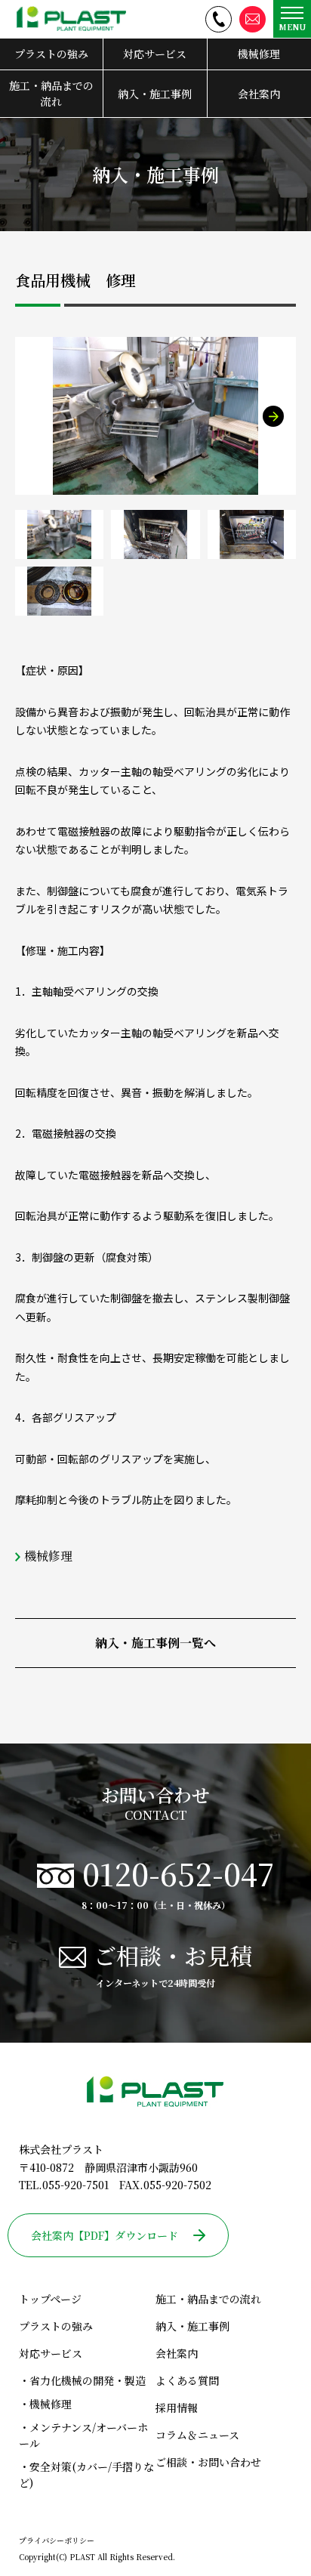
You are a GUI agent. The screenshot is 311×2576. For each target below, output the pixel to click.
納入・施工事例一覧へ (155, 1643)
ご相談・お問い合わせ (208, 2462)
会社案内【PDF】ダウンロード (105, 2235)
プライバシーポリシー (57, 2540)
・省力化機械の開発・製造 (82, 2380)
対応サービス (155, 54)
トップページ (50, 2299)
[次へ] (273, 416)
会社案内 (259, 94)
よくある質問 (187, 2380)
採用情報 (177, 2408)
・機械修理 (45, 2404)
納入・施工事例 (155, 94)
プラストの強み (51, 54)
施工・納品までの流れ (51, 93)
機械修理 (259, 54)
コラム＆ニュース (197, 2435)
